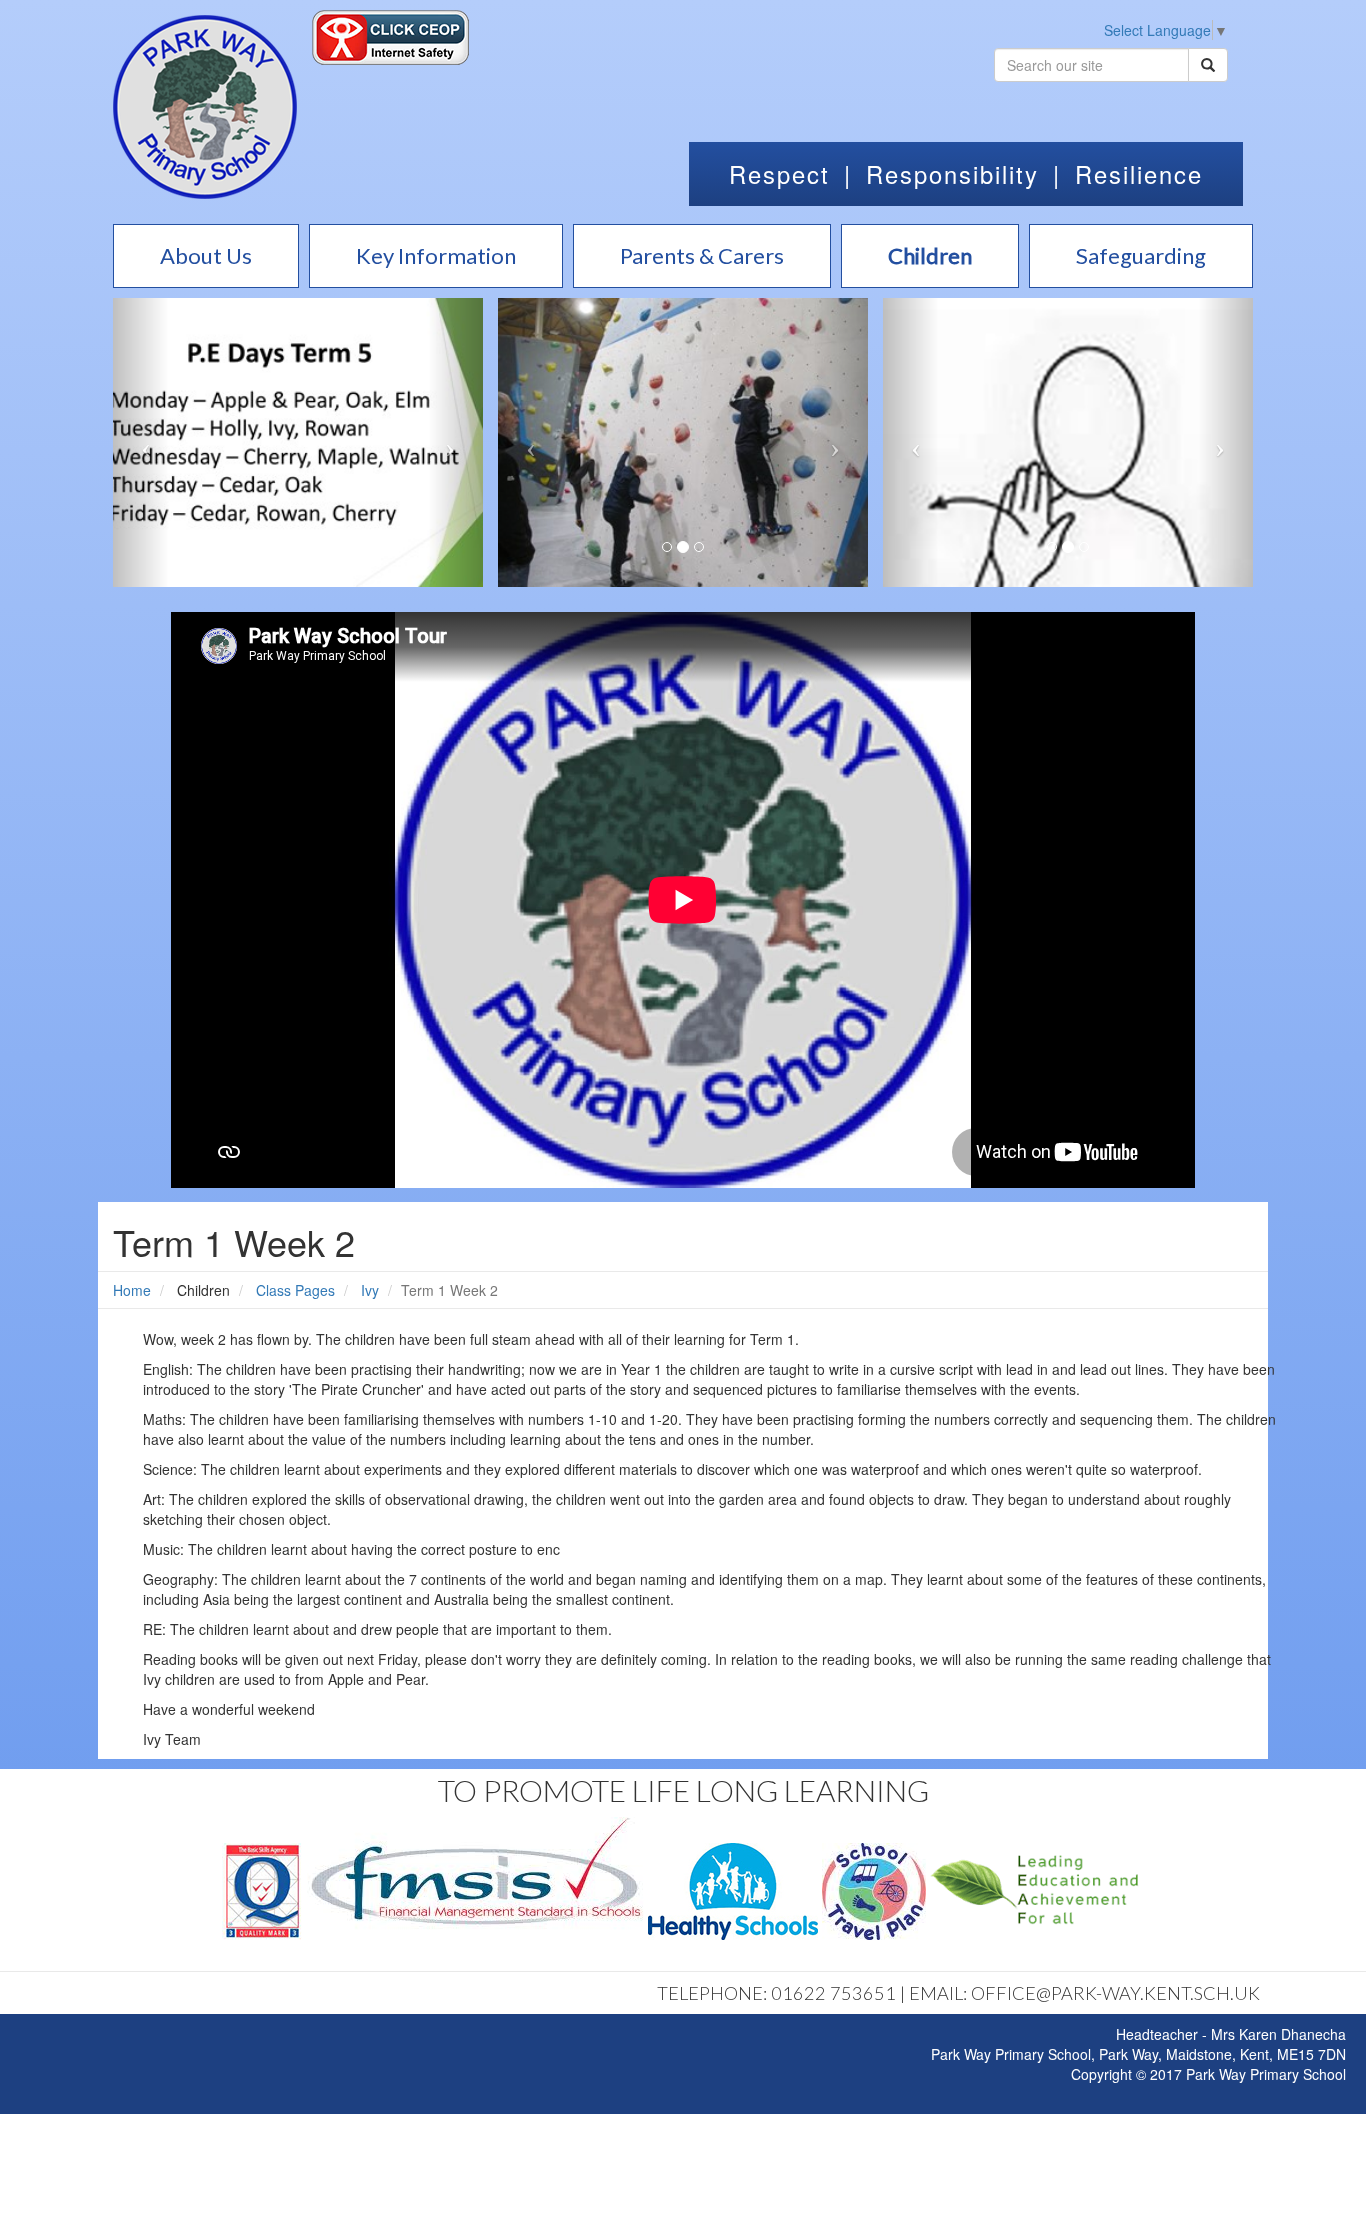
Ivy (370, 1290)
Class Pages (295, 1290)
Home (132, 1290)
